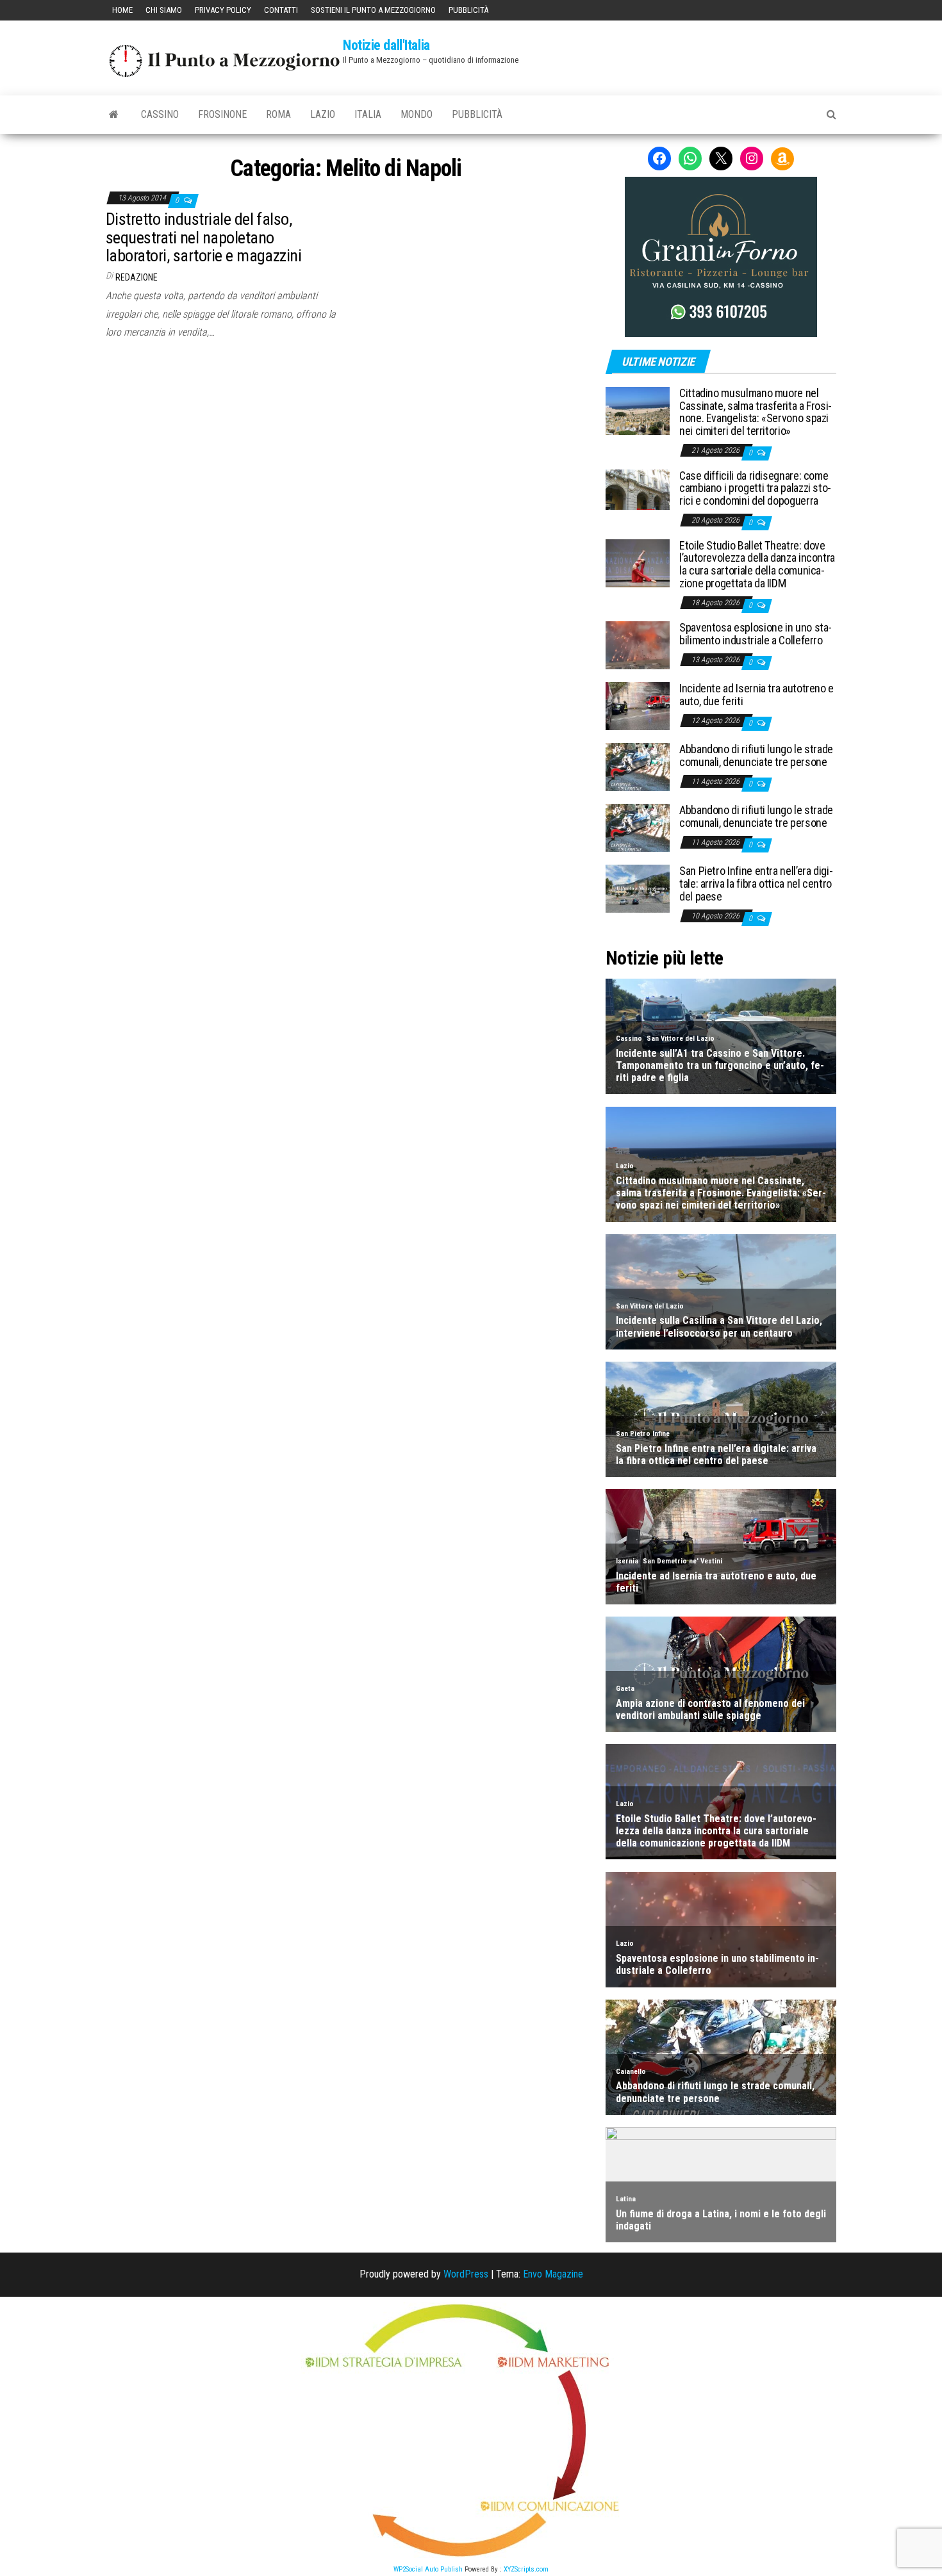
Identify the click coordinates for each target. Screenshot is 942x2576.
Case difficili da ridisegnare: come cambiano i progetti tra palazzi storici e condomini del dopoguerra (755, 488)
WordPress (466, 2274)
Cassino (160, 114)
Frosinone (222, 114)
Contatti (281, 10)
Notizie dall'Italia (386, 45)
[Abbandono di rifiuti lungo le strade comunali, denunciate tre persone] (638, 766)
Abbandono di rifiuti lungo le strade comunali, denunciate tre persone (756, 755)
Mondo (417, 114)
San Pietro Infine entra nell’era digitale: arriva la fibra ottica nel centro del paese (756, 884)
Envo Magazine (553, 2274)
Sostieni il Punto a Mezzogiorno (373, 10)
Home (122, 10)
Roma (278, 114)
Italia (368, 114)
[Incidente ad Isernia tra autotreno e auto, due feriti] (638, 705)
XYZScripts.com (526, 2569)
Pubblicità (468, 10)
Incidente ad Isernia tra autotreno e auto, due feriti (756, 695)
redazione (136, 277)
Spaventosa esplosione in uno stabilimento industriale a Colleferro (756, 634)
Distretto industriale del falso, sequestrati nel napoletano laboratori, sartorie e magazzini (203, 237)
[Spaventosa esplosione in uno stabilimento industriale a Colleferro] (638, 645)
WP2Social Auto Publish (428, 2569)
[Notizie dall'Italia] (114, 115)
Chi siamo (164, 10)
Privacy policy (223, 10)
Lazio (323, 114)
